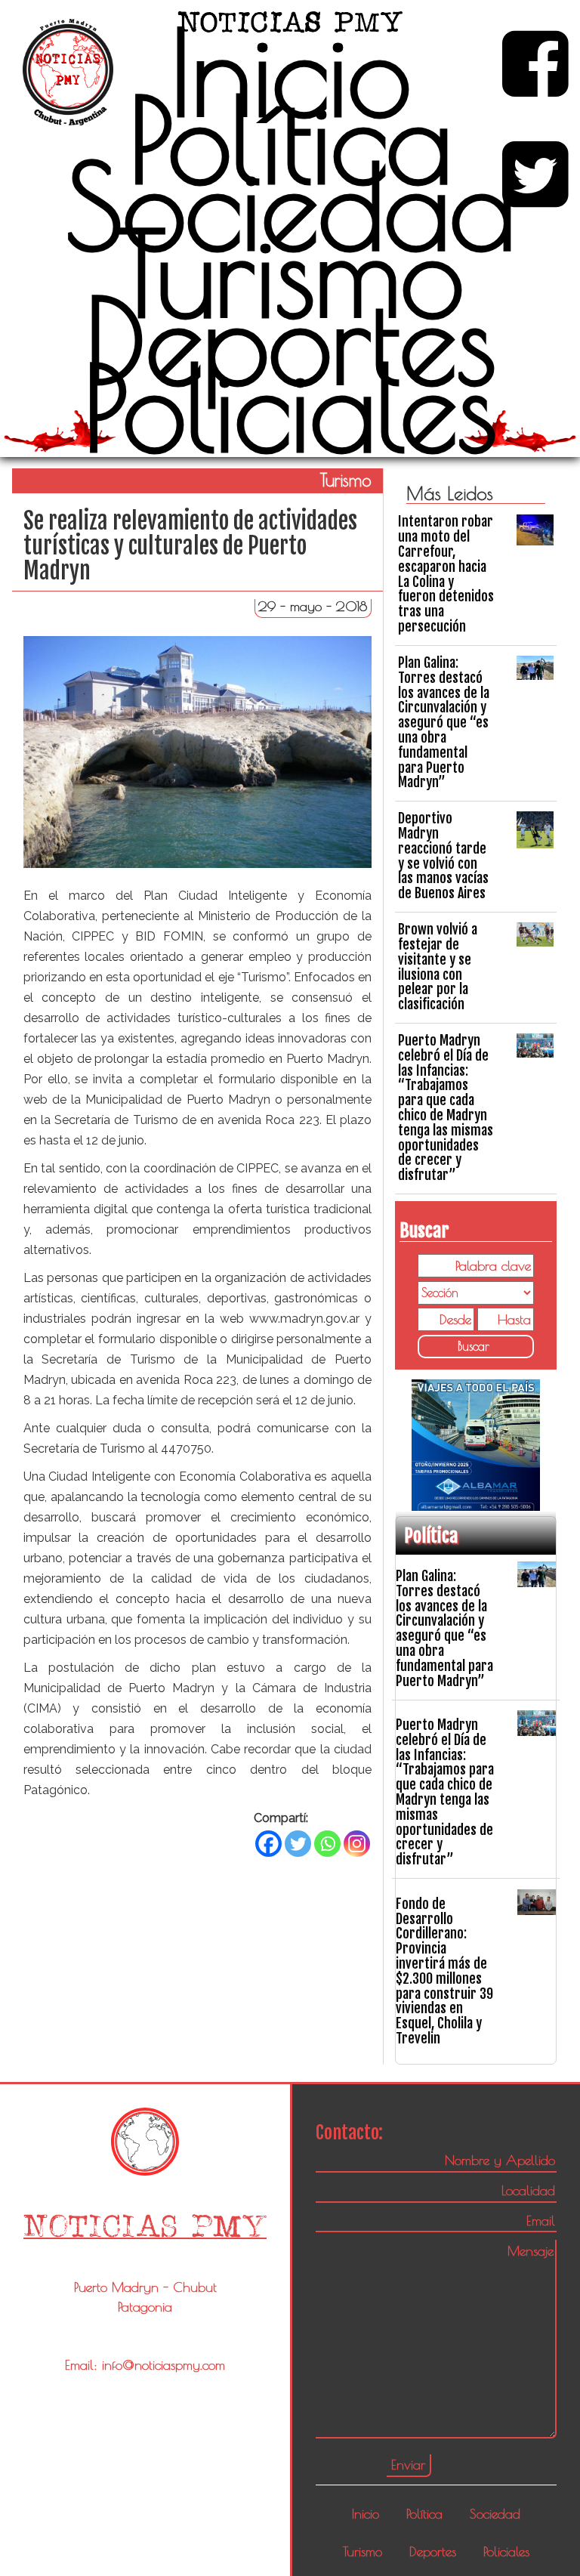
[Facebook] (268, 1844)
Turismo (290, 273)
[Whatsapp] (327, 1844)
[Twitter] (298, 1844)
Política (290, 139)
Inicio (290, 72)
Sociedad (290, 205)
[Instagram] (357, 1844)
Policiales (290, 407)
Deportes (290, 340)
